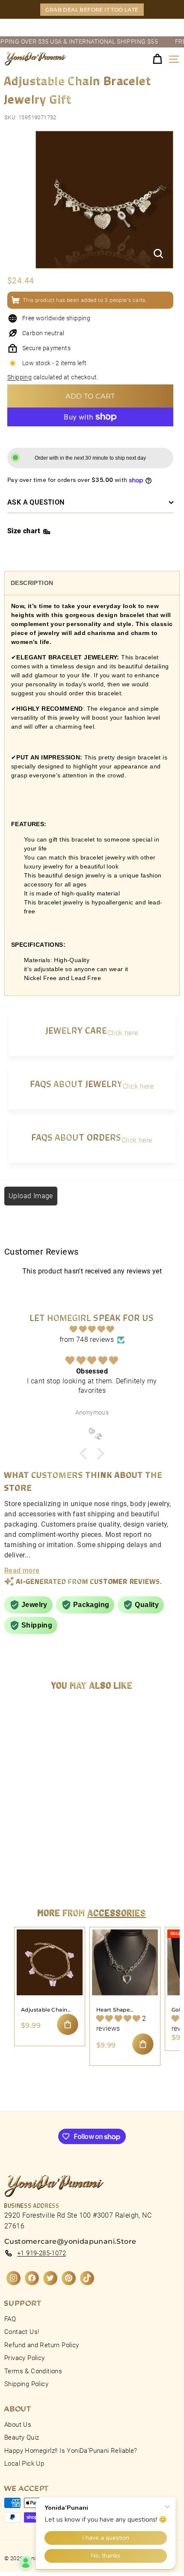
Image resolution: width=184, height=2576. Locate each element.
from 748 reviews (87, 1340)
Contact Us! (22, 2332)
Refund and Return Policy (42, 2345)
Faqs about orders (76, 1137)
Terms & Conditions (33, 2371)
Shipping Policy (26, 2384)
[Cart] (157, 59)
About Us (18, 2425)
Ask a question (36, 502)
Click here (123, 1033)
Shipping (19, 377)
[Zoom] (158, 254)
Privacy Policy (25, 2358)
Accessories (117, 1912)
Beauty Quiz (22, 2437)
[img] (92, 1329)
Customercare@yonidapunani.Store (70, 2241)
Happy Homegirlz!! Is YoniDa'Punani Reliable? (71, 2451)
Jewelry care (76, 1030)
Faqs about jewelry (77, 1083)
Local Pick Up (24, 2464)
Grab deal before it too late (92, 10)
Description (32, 583)
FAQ (10, 2319)
